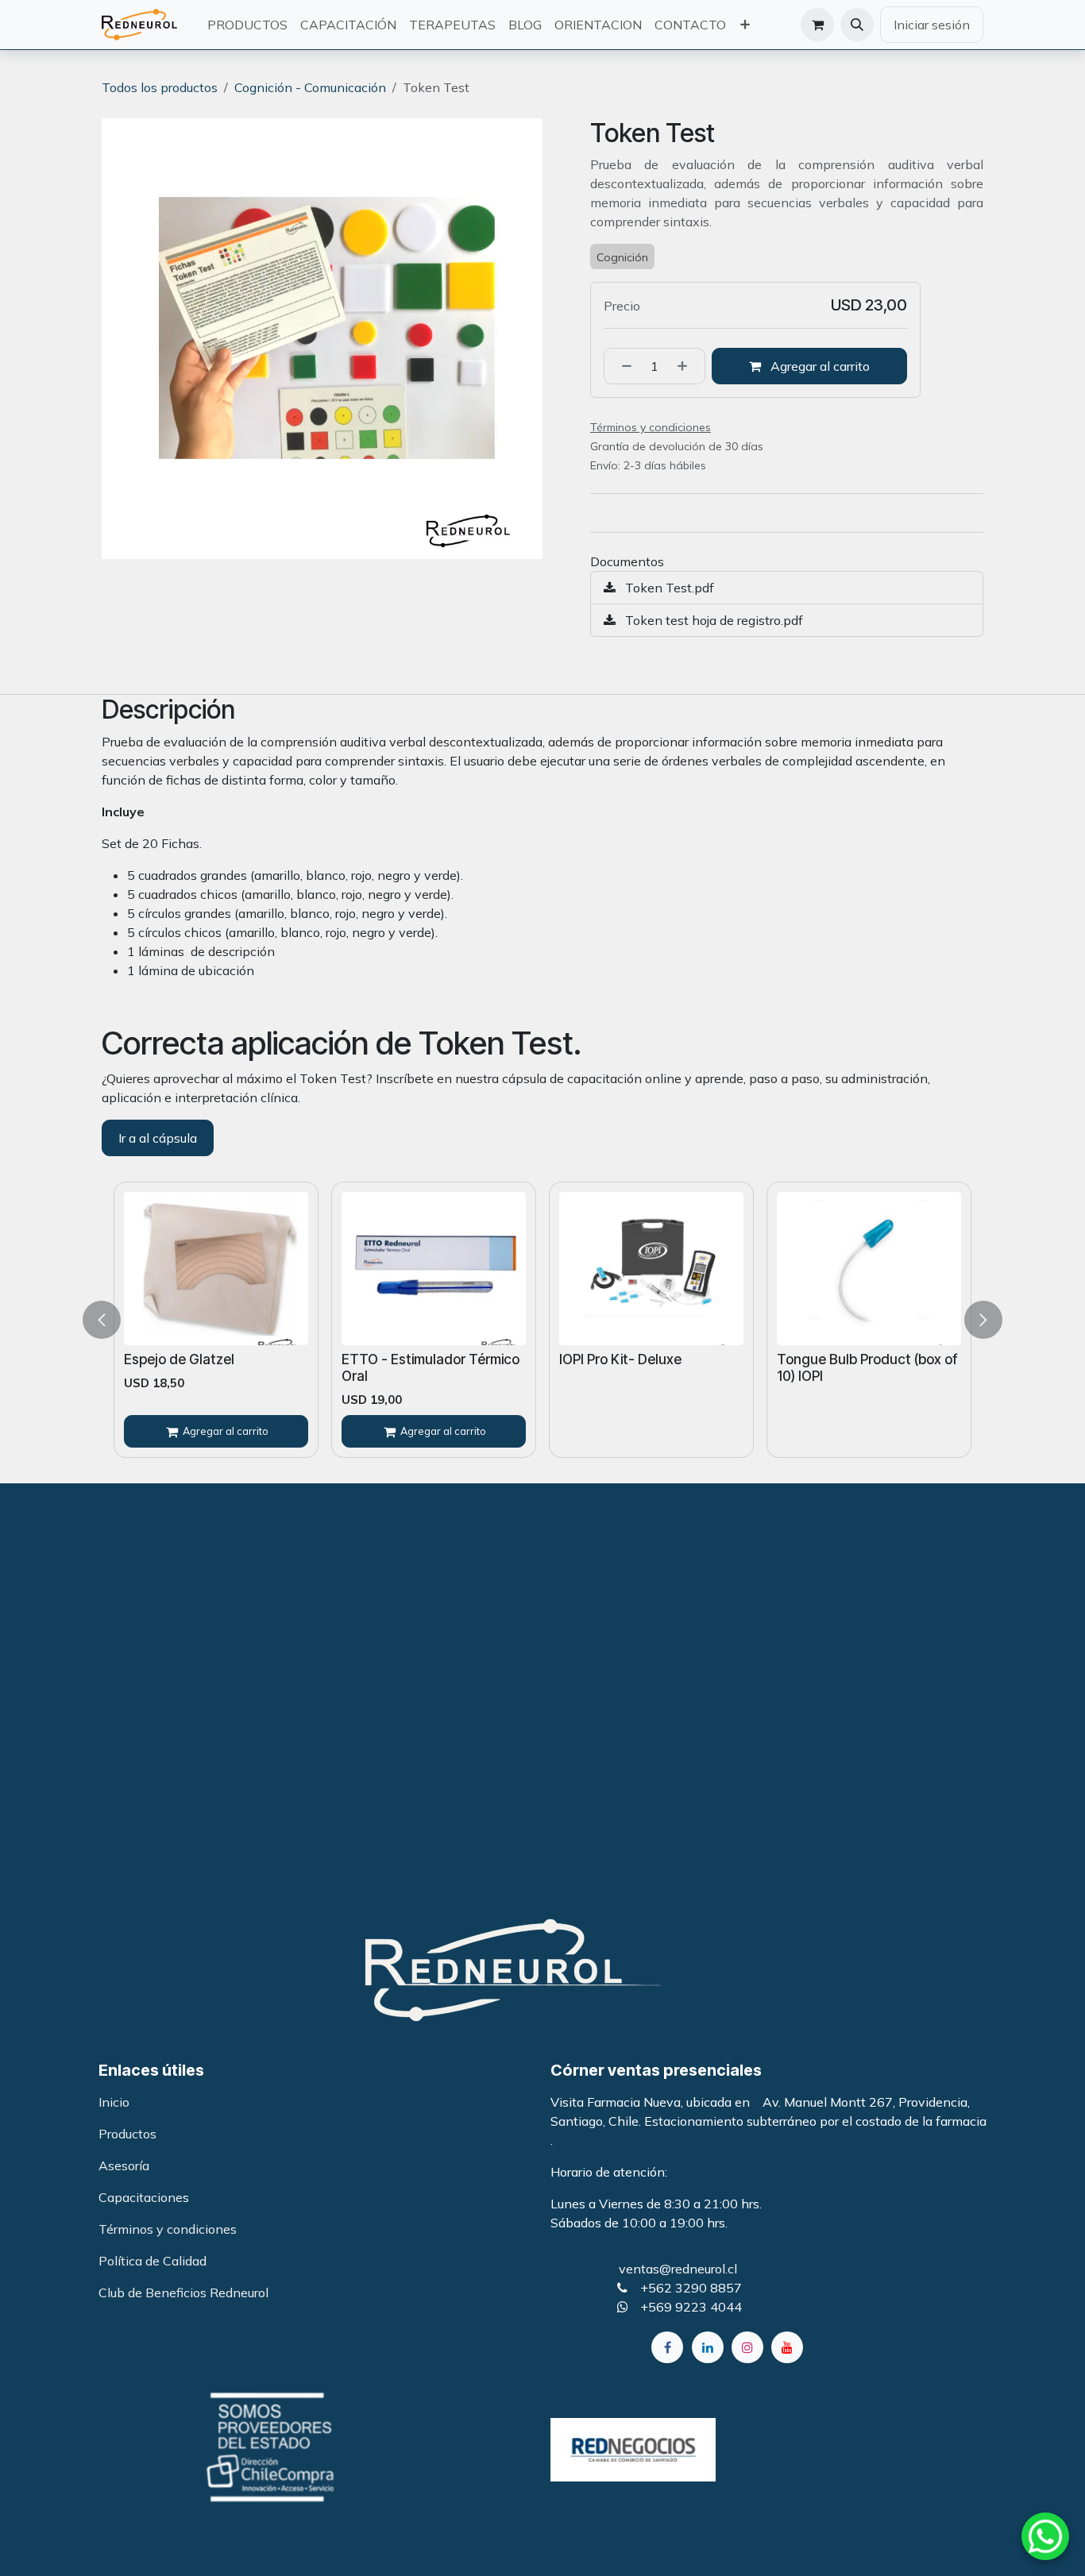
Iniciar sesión (932, 25)
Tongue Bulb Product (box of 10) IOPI (627, 1367)
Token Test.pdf (668, 588)
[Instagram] (747, 2347)
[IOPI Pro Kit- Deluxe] (411, 1269)
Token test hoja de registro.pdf (712, 620)
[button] (857, 25)
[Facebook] (667, 2347)
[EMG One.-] (858, 1269)
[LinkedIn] (708, 2347)
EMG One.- (800, 1359)
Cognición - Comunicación (310, 87)
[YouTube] (787, 2347)
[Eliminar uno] (622, 366)
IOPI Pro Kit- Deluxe (380, 1359)
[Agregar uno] (687, 366)
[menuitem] (247, 25)
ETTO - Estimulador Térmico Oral (191, 1367)
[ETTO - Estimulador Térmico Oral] (194, 1269)
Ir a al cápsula (158, 1138)
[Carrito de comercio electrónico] (817, 25)
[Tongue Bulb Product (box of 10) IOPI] (629, 1269)
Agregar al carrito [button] (819, 366)
